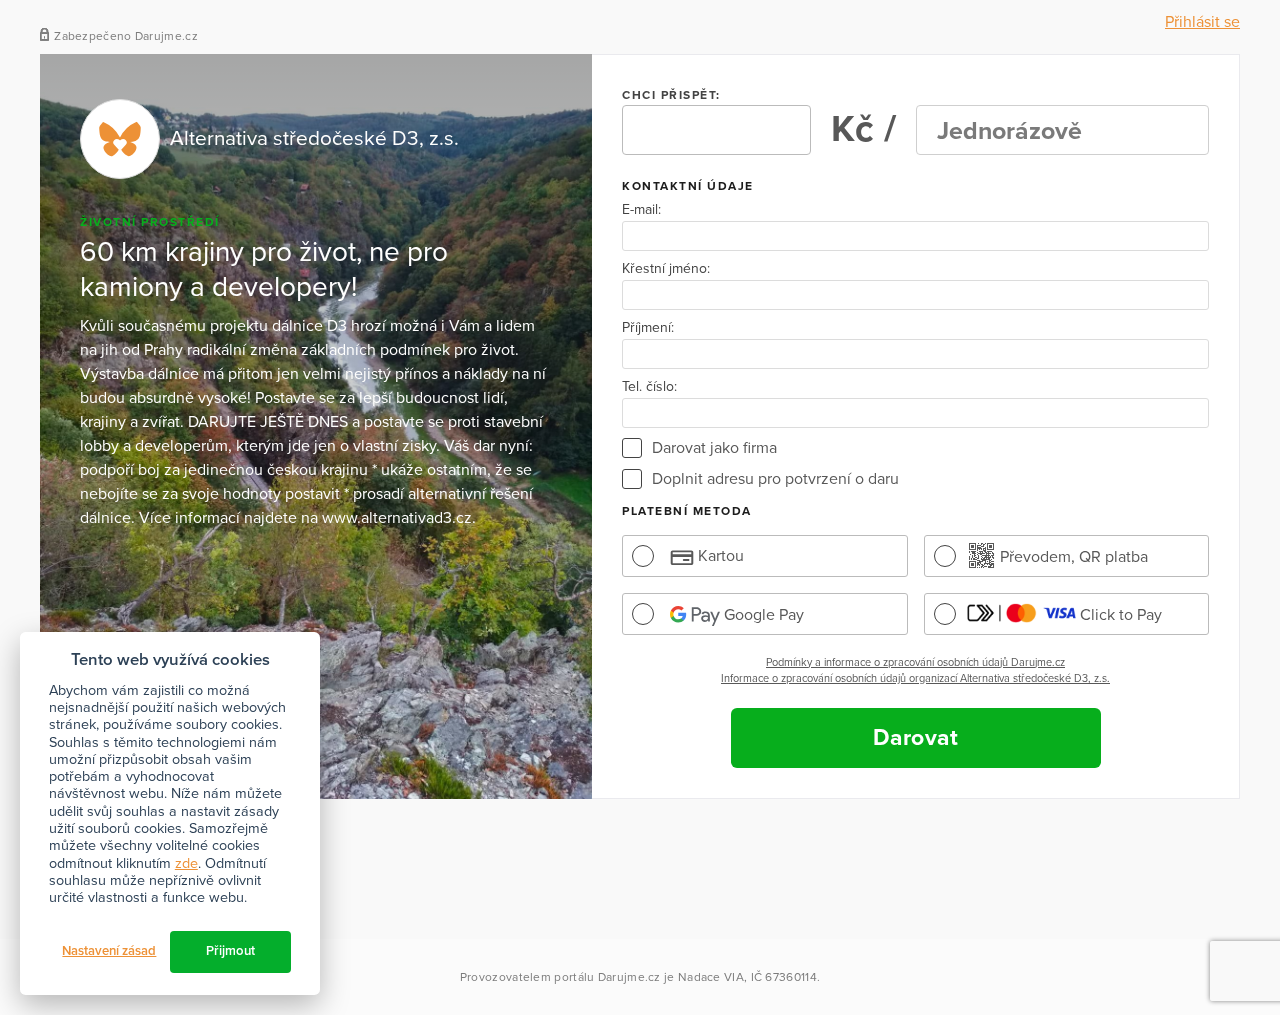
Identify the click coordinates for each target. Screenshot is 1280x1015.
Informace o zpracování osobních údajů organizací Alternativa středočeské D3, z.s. (915, 678)
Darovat (916, 738)
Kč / (863, 129)
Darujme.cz (629, 977)
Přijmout (230, 951)
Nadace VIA (711, 977)
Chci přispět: (671, 95)
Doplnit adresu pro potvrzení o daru (775, 479)
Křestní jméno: (666, 269)
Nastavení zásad (109, 951)
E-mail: (641, 210)
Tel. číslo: (649, 387)
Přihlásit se (1202, 22)
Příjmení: (648, 328)
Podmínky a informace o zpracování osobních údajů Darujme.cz (915, 662)
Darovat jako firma (714, 448)
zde (186, 863)
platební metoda (687, 511)
